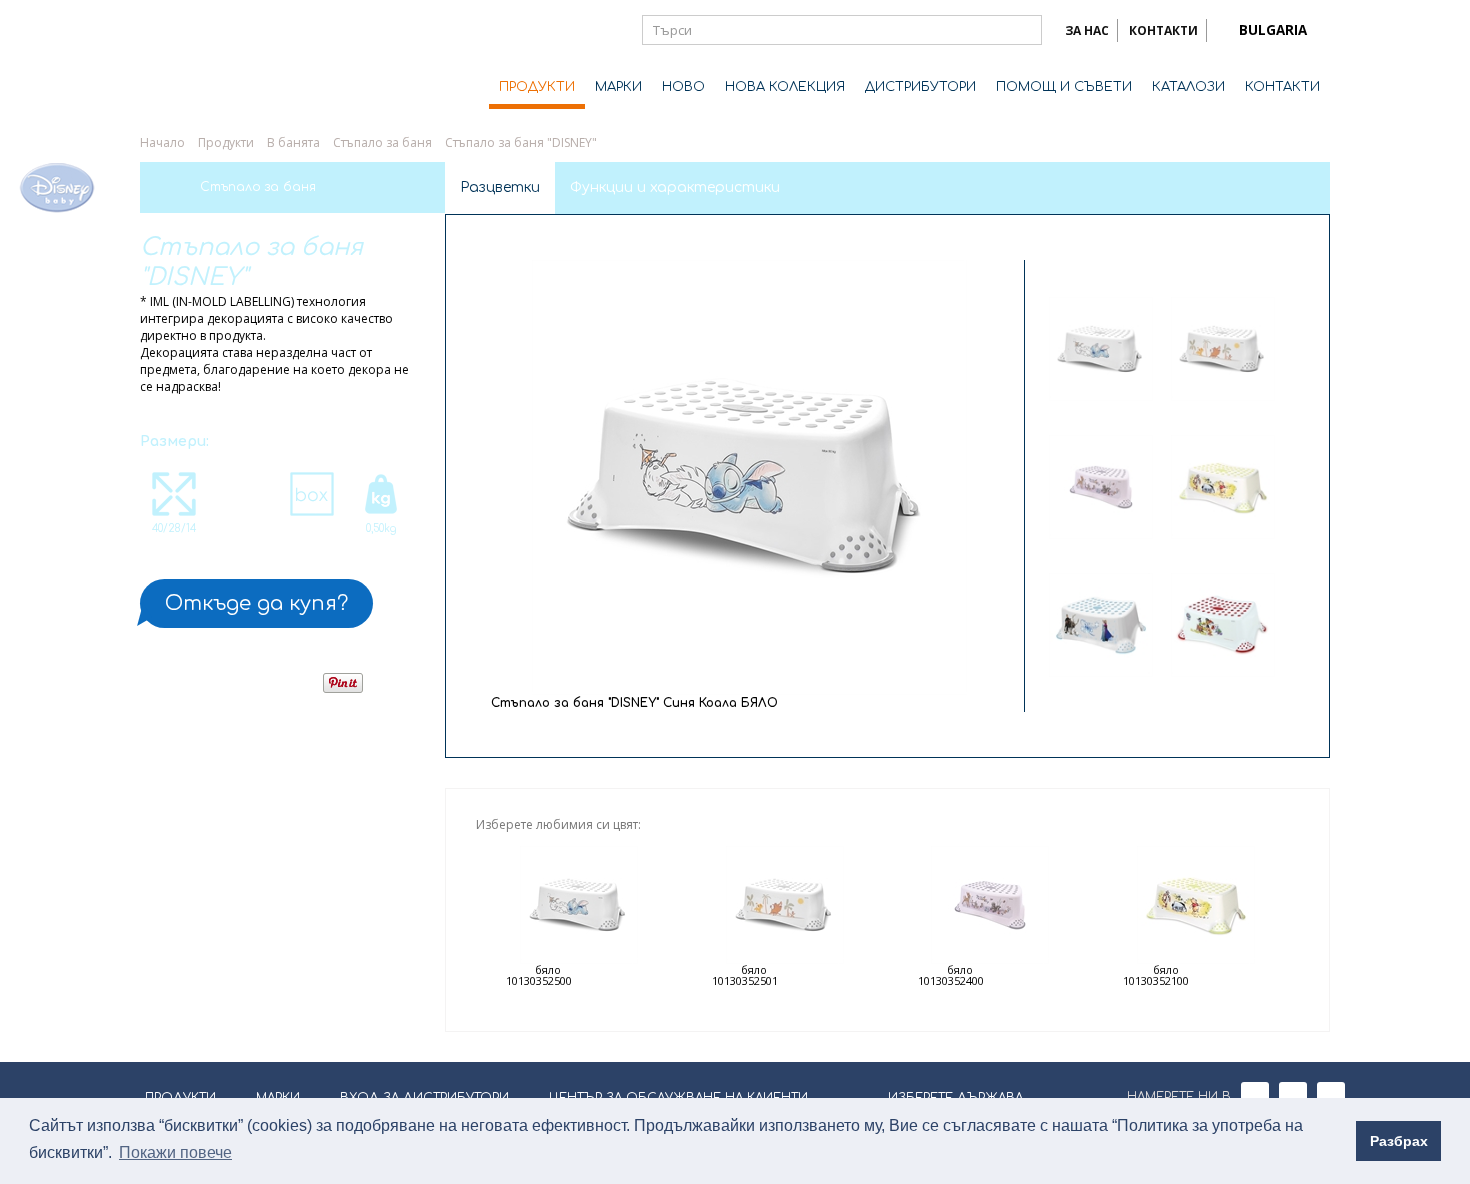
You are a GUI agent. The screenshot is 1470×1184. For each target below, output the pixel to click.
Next (1161, 691)
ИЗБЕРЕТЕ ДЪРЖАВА (955, 1098)
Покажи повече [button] (175, 1152)
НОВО (683, 87)
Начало (162, 142)
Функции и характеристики (675, 187)
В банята (293, 142)
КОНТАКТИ (1163, 30)
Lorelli (220, 62)
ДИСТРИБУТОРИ (920, 87)
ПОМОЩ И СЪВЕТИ (1064, 87)
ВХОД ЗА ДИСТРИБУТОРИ (424, 1098)
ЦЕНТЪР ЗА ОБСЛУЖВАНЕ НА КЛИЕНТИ (678, 1098)
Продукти (226, 142)
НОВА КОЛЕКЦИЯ (785, 87)
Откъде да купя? (256, 603)
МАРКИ (618, 87)
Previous (1162, 269)
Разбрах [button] (1399, 1141)
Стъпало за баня (382, 142)
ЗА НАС (1087, 30)
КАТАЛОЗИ (1188, 87)
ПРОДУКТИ (537, 87)
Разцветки (500, 187)
